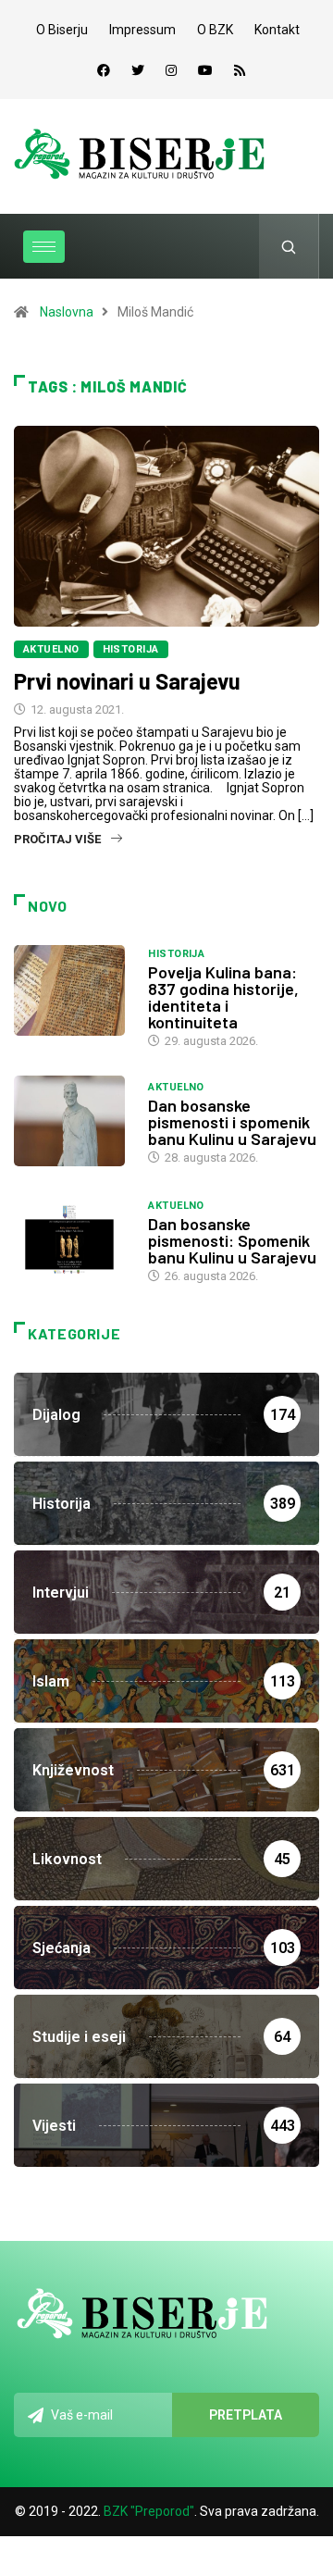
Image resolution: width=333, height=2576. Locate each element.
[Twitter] (138, 70)
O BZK (215, 30)
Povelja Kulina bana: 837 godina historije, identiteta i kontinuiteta (223, 997)
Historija (131, 649)
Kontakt (277, 30)
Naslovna (67, 312)
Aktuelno (51, 649)
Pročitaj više (57, 839)
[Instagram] (171, 70)
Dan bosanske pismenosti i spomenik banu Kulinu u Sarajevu (232, 1122)
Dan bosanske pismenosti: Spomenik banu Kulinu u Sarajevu (232, 1240)
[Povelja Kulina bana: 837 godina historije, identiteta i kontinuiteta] (72, 990)
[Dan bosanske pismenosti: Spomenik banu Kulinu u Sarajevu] (72, 1239)
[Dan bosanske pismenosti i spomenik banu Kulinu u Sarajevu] (72, 1121)
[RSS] (240, 70)
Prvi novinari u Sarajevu (127, 681)
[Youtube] (205, 70)
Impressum (142, 30)
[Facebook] (104, 70)
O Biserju (62, 30)
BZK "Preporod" (149, 2511)
